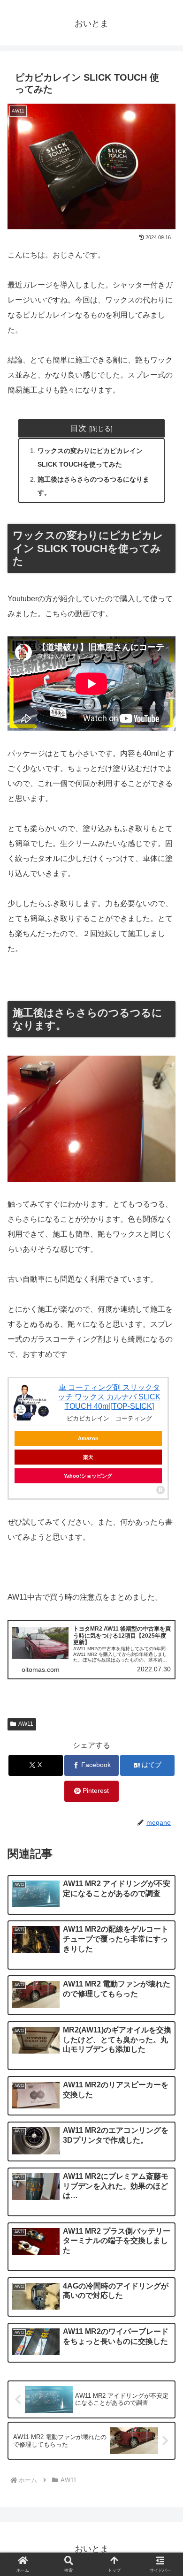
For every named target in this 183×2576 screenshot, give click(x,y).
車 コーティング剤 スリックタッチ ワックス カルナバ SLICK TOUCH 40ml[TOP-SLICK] (109, 1397)
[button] (164, 1695)
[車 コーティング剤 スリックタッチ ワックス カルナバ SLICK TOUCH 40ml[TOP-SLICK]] (32, 1402)
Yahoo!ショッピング (88, 1476)
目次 (78, 428)
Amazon (88, 1438)
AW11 (26, 1724)
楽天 (88, 1457)
